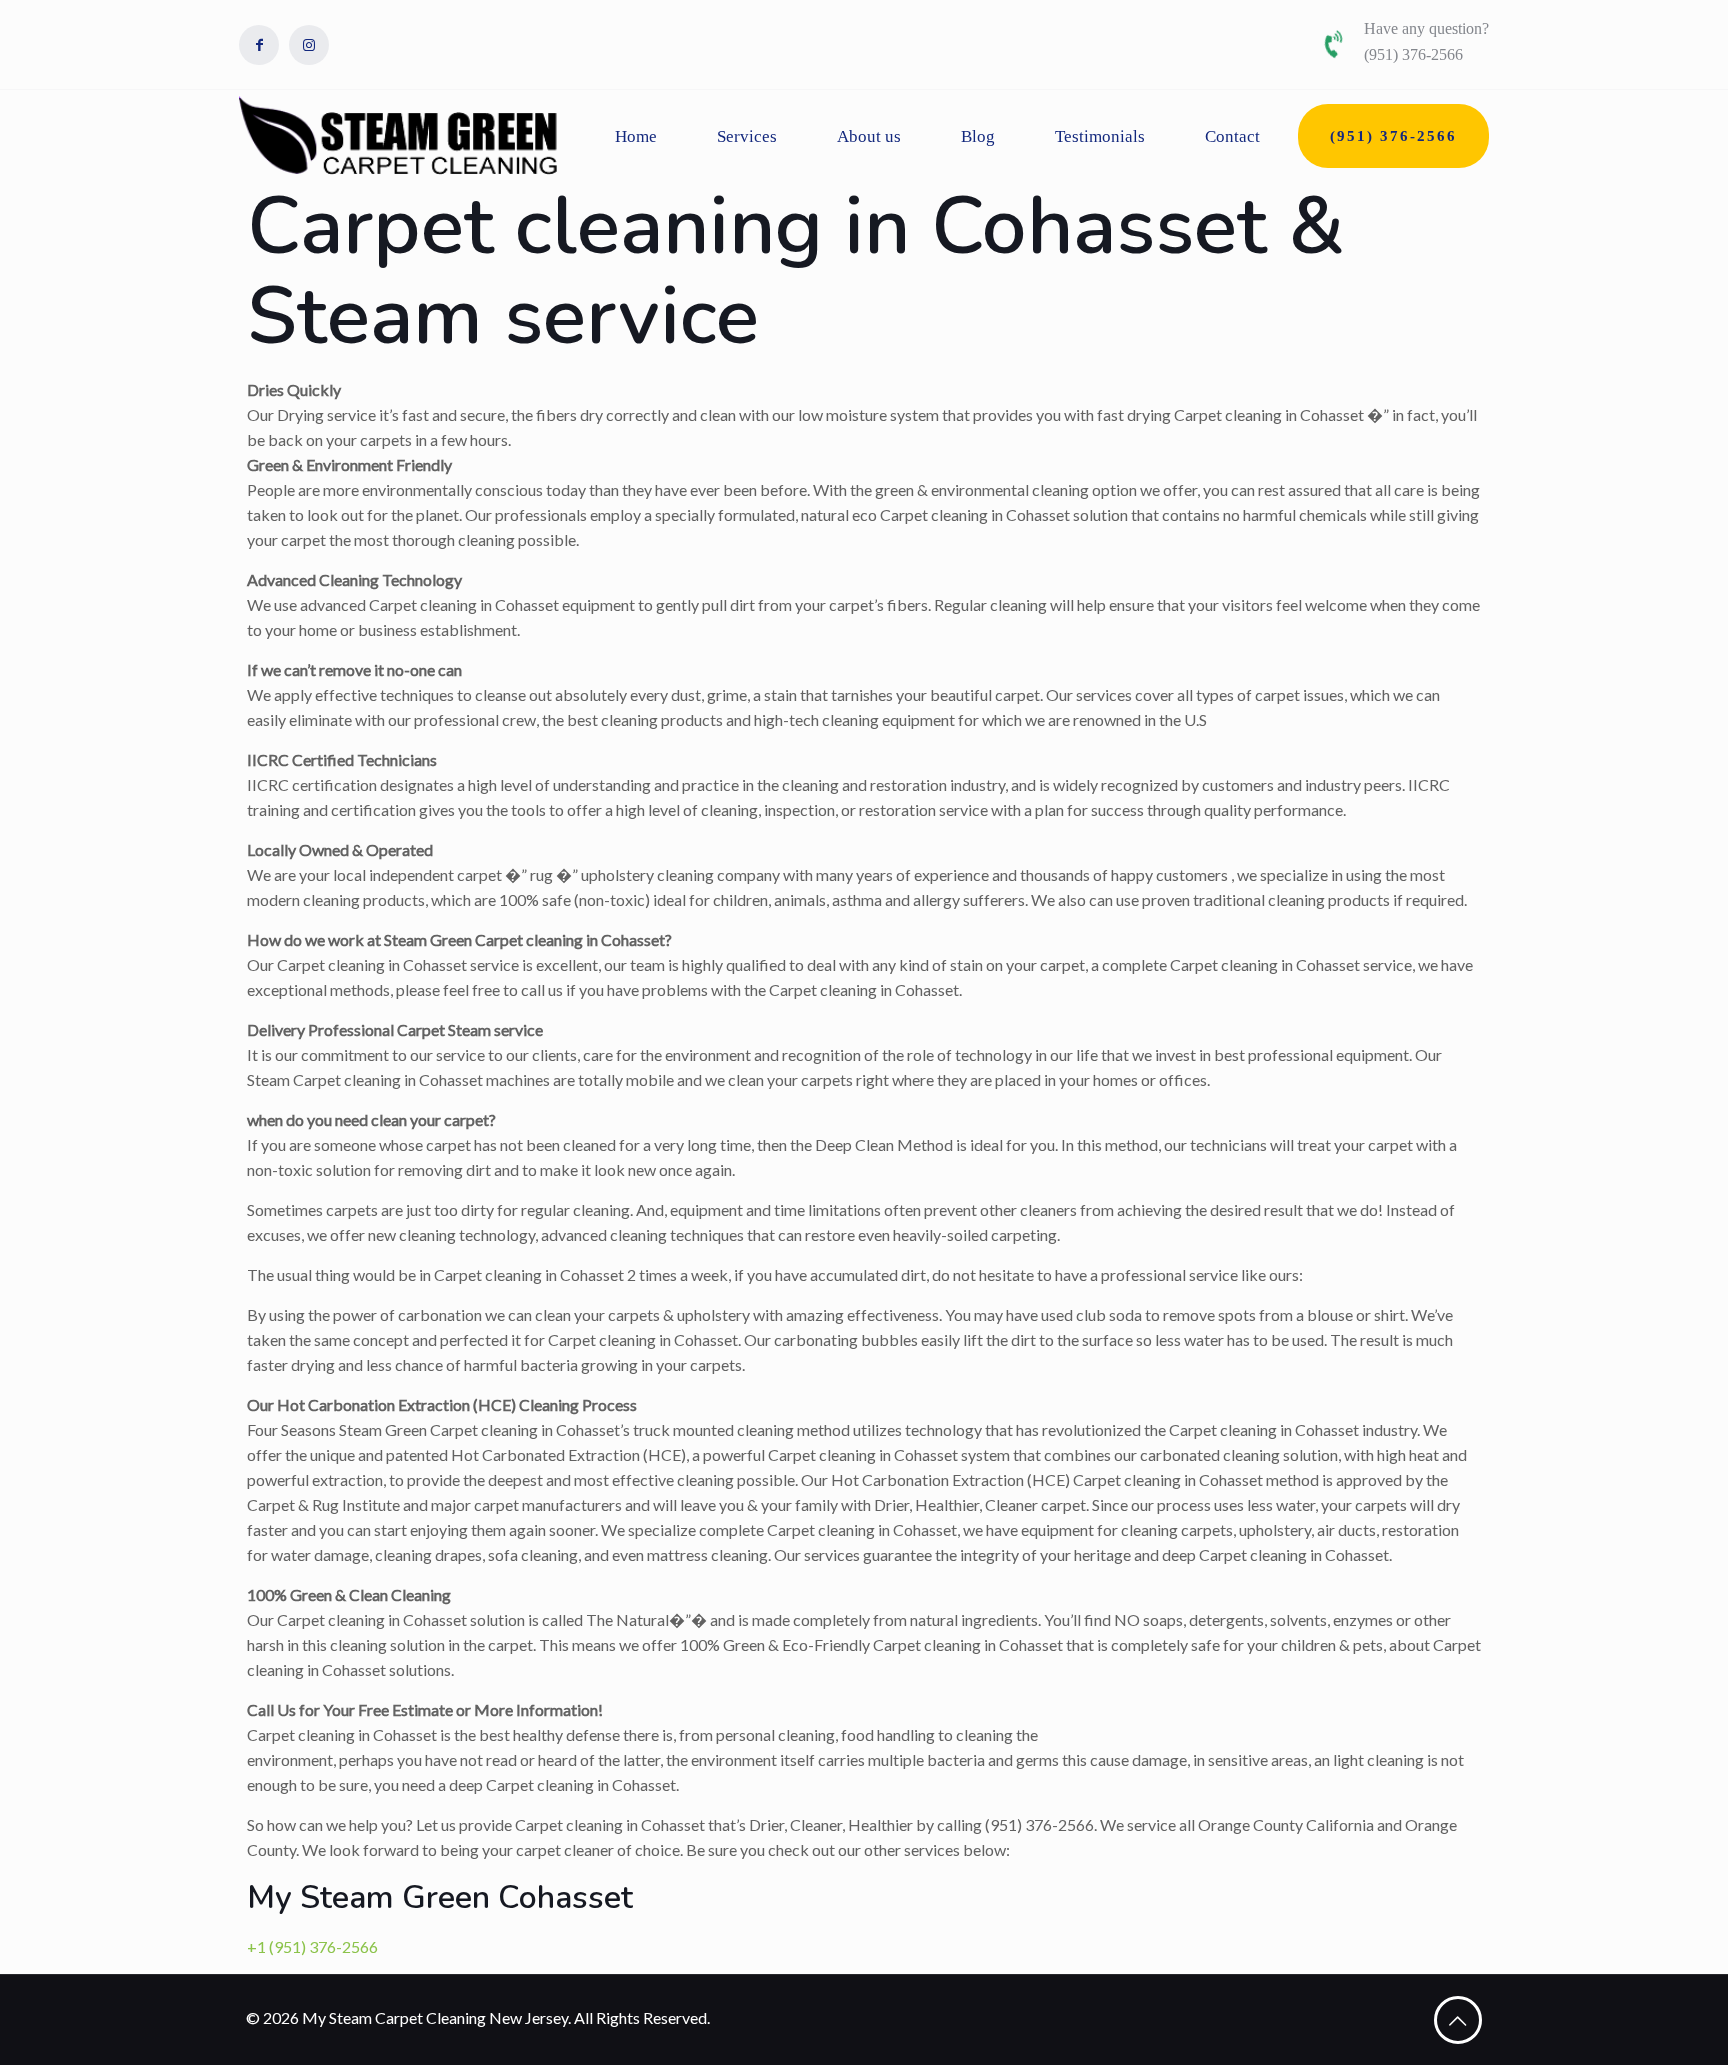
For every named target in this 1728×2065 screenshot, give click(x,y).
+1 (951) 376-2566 (312, 1946)
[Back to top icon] (1458, 2020)
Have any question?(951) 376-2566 (1426, 41)
